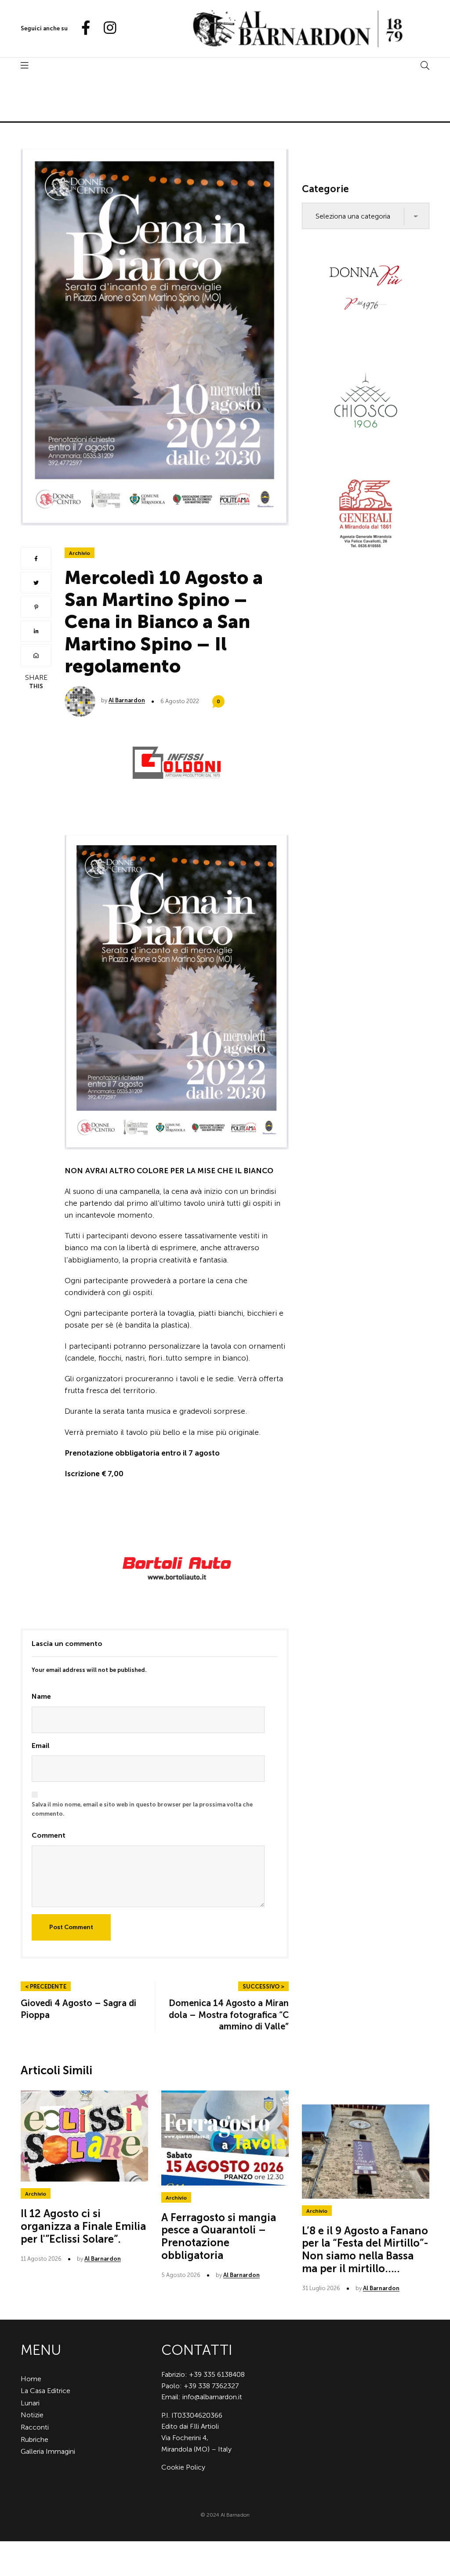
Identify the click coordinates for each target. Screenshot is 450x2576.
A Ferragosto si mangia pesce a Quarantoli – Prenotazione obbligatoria (219, 2236)
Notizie (32, 2415)
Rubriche (34, 2439)
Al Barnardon (127, 700)
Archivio (80, 553)
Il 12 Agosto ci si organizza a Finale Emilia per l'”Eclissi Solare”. (83, 2226)
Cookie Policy (183, 2467)
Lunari (30, 2403)
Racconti (35, 2427)
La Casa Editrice (45, 2391)
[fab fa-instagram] (106, 28)
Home (31, 2379)
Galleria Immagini (48, 2451)
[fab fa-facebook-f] (82, 28)
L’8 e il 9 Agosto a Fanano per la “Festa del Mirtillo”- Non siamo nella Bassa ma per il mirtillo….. (365, 2249)
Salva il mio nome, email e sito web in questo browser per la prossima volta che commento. (142, 1809)
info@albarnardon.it (212, 2397)
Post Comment (71, 1927)
